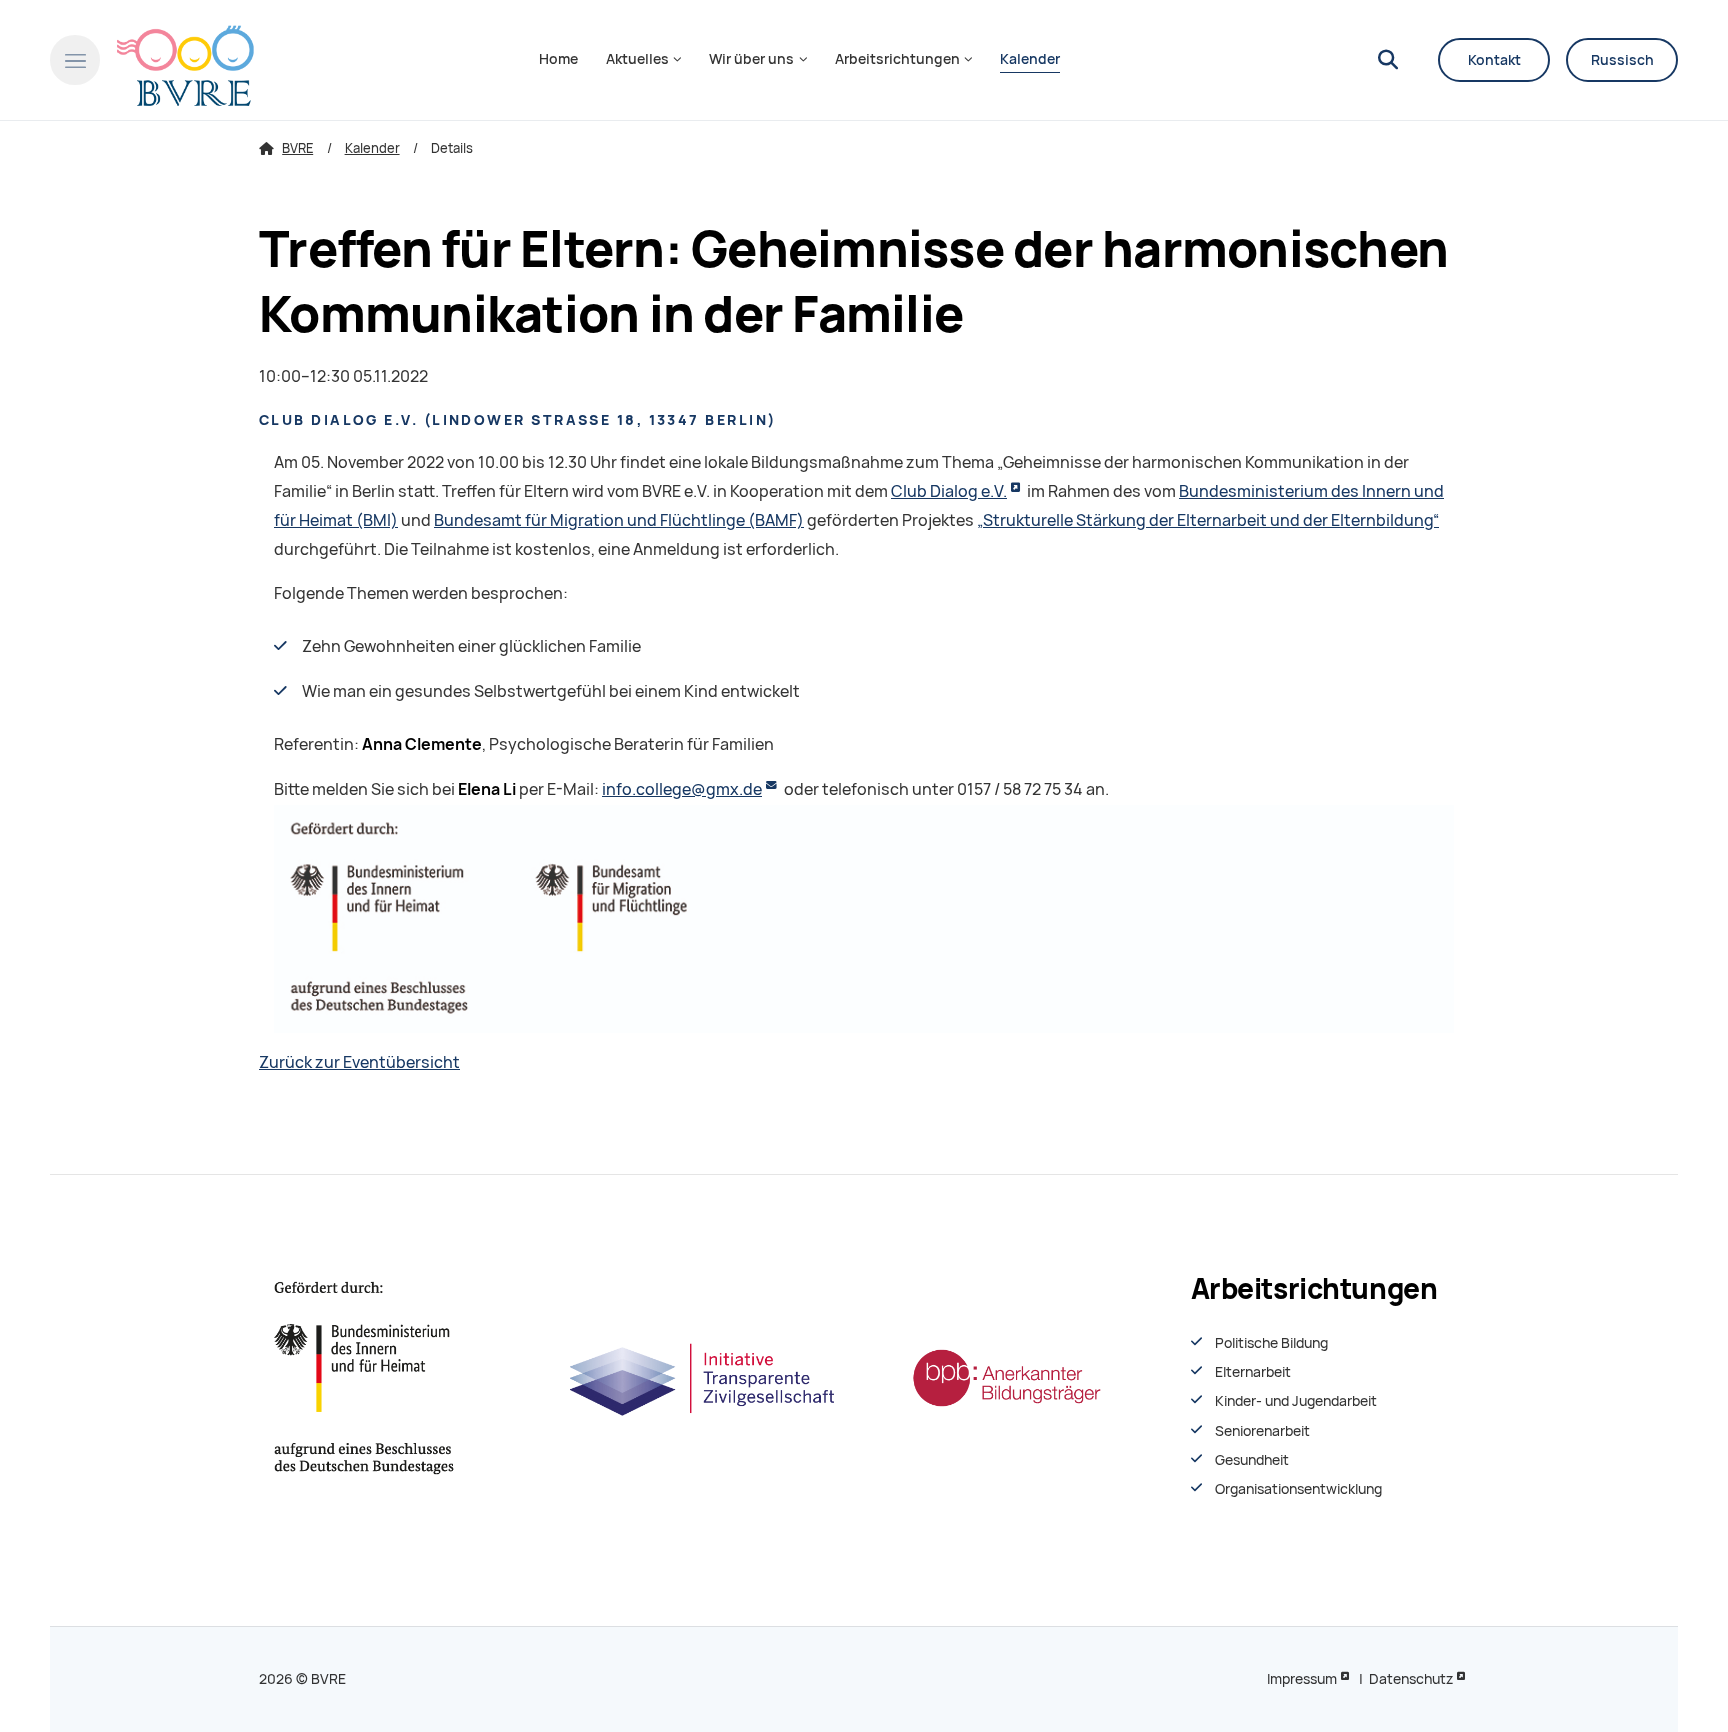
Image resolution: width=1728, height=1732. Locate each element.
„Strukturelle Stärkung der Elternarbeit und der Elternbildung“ (1208, 520)
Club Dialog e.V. (949, 491)
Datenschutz (1411, 1679)
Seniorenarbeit (1262, 1431)
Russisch (1622, 60)
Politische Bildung (1271, 1343)
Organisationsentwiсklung (1298, 1489)
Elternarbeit (1253, 1372)
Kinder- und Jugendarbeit (1296, 1401)
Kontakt (1494, 60)
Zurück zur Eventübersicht (359, 1062)
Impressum (1302, 1679)
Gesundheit (1252, 1460)
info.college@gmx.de (682, 789)
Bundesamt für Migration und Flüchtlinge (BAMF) (619, 520)
